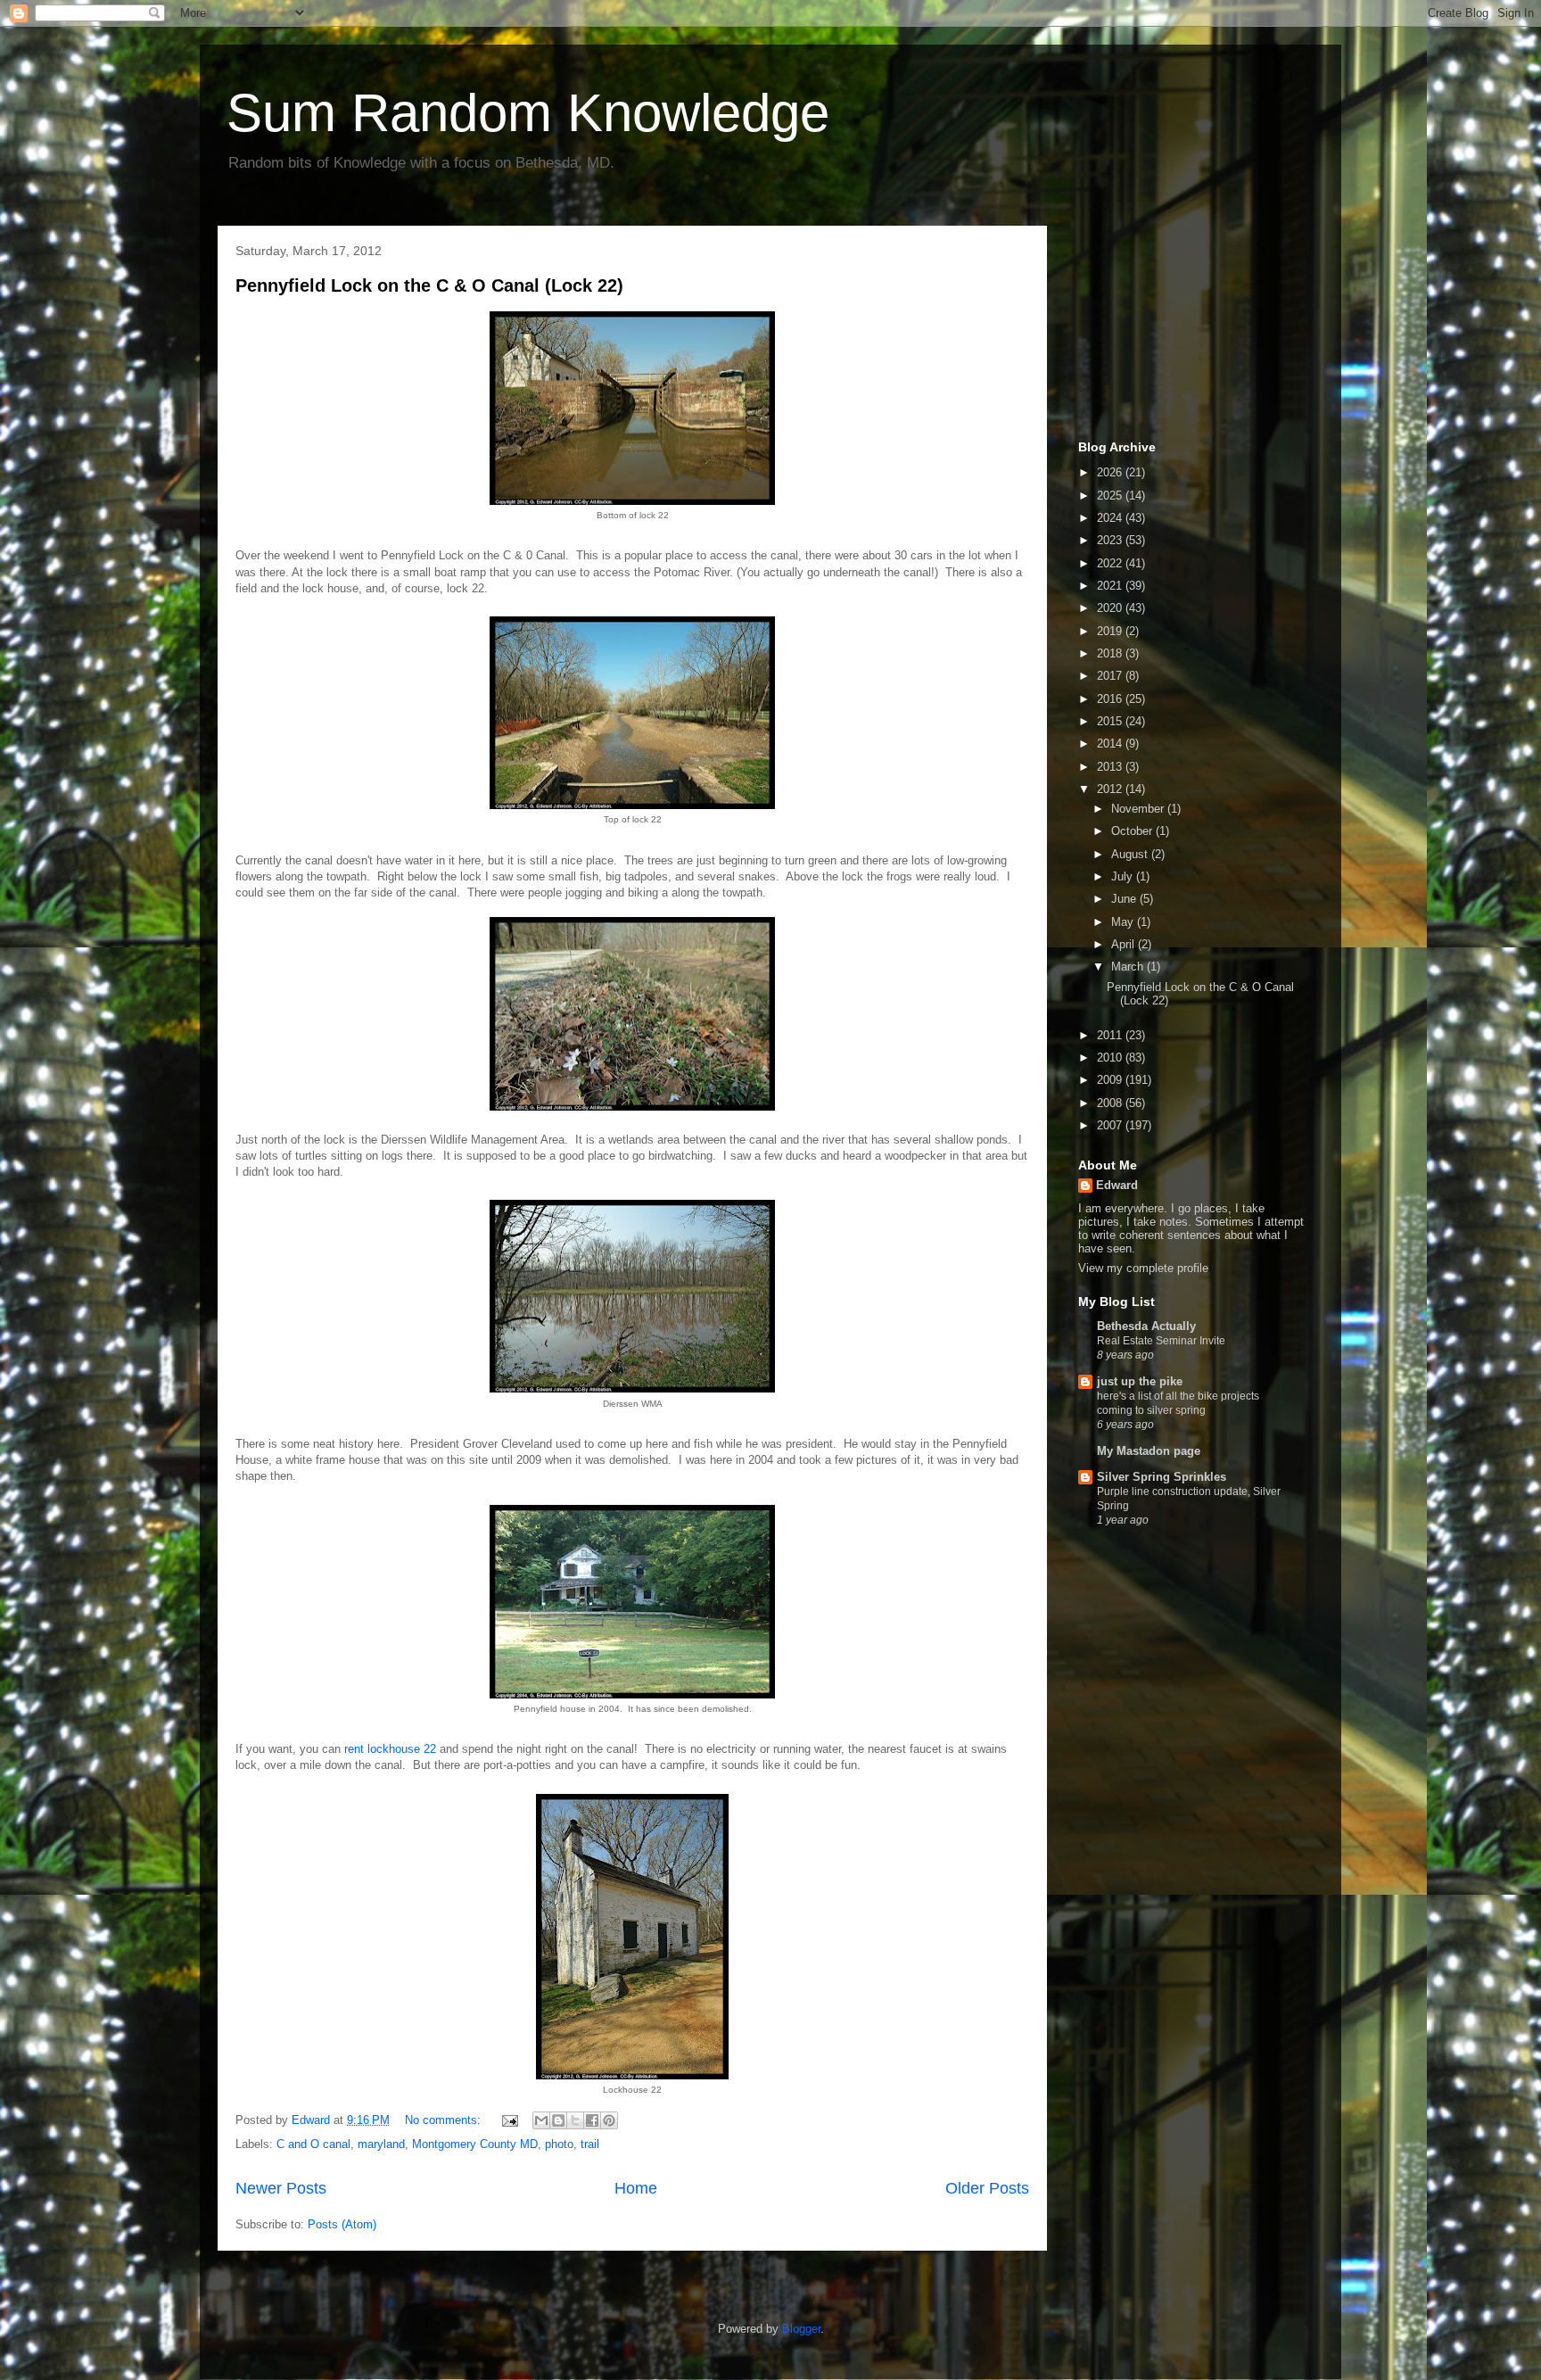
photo (559, 2144)
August (1131, 854)
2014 (1111, 744)
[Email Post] (509, 2120)
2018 (1111, 653)
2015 (1111, 721)
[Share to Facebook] (592, 2120)
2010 (1111, 1058)
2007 (1111, 1125)
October (1133, 831)
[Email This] (541, 2120)
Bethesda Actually (1146, 1326)
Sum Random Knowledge (528, 113)
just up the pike (1140, 1381)
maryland (381, 2144)
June (1125, 899)
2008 (1111, 1103)
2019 (1111, 631)
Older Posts (987, 2188)
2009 (1111, 1080)
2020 (1111, 608)
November (1139, 809)
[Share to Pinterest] (609, 2120)
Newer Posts (281, 2188)
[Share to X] (575, 2120)
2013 (1111, 767)
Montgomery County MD (475, 2144)
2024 (1111, 518)
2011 (1111, 1035)
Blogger (801, 2329)
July (1124, 876)
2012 (1111, 789)
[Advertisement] (1167, 328)
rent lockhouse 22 (390, 1749)
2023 (1111, 540)
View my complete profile (1143, 1268)
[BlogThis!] (558, 2120)
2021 (1111, 586)
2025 (1111, 496)
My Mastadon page (1149, 1451)
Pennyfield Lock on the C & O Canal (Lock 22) (429, 285)
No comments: (445, 2120)
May (1124, 922)
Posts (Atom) (342, 2224)
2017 (1111, 676)
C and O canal (313, 2144)
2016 (1111, 699)
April (1125, 944)
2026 (1111, 472)
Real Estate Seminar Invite (1161, 1341)
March (1129, 967)
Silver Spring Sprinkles (1162, 1477)
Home (636, 2188)
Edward (1117, 1185)
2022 (1111, 563)
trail (590, 2144)
